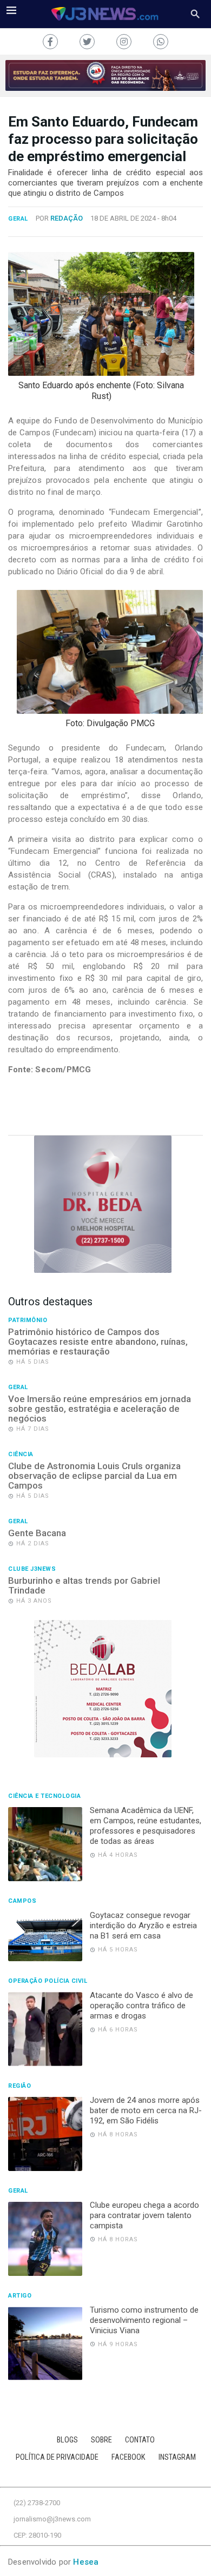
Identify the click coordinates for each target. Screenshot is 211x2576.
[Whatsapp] (161, 42)
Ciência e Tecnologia (44, 1796)
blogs (67, 2440)
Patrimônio (28, 1320)
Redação (67, 218)
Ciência (21, 1455)
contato (140, 2440)
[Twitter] (87, 42)
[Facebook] (50, 42)
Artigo (20, 2296)
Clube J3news (32, 1569)
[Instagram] (124, 42)
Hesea (86, 2562)
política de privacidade (57, 2457)
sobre (101, 2440)
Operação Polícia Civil (48, 1981)
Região (19, 2086)
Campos (22, 1901)
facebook (128, 2457)
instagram (177, 2457)
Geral (18, 219)
